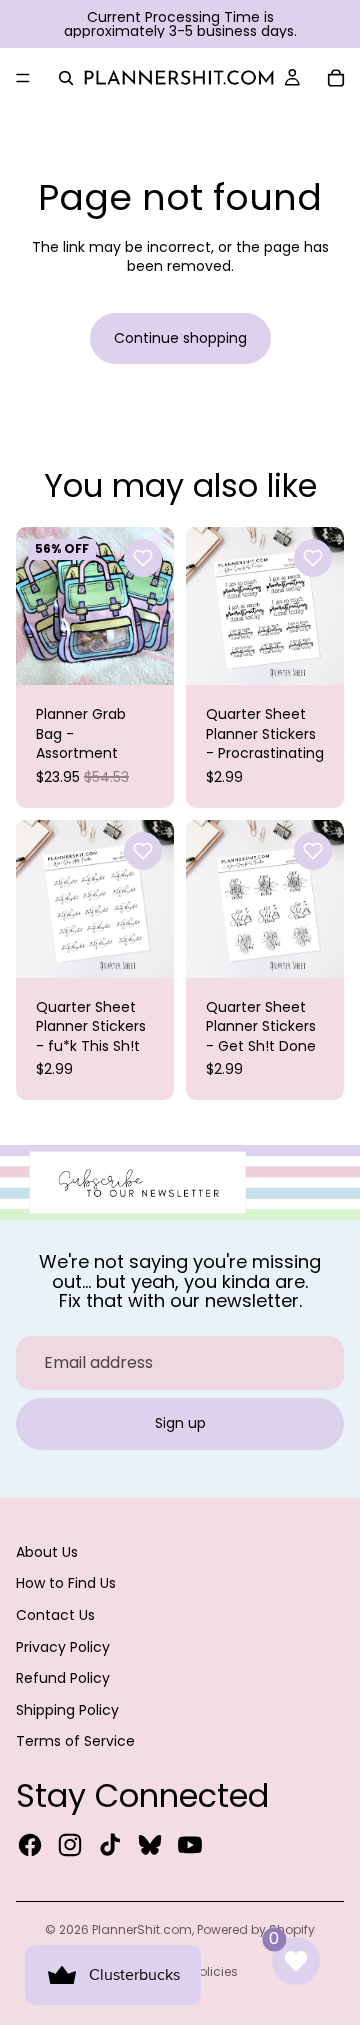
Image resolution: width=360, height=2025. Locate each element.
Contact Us (55, 1615)
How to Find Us (66, 1583)
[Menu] (23, 78)
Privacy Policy (63, 1647)
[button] (143, 558)
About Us (47, 1552)
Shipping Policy (67, 1710)
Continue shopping (180, 338)
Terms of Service (75, 1741)
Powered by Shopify (256, 1929)
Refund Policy (63, 1678)
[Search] (66, 78)
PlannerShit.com (142, 1929)
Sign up (180, 1423)
